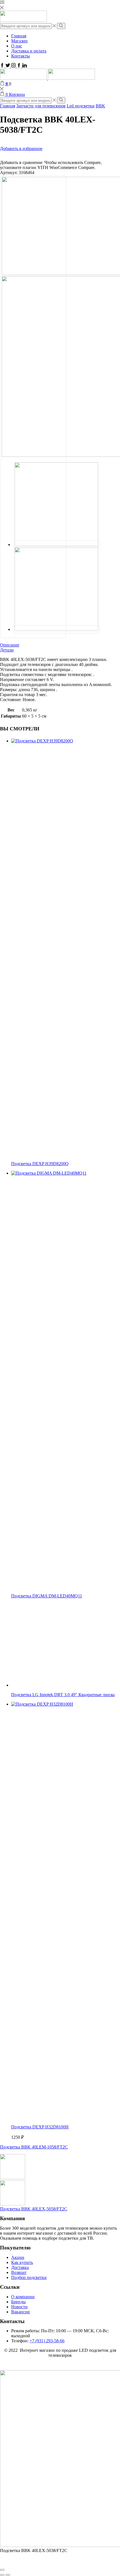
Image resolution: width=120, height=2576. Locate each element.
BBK (100, 106)
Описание (10, 645)
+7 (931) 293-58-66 (47, 2341)
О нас (17, 46)
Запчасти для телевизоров (41, 106)
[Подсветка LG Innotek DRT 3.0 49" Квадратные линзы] (53, 1685)
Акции (18, 2257)
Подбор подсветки (29, 2277)
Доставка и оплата (29, 51)
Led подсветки (81, 106)
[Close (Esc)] (2, 2570)
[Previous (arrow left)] (2, 2575)
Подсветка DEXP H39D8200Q (40, 1164)
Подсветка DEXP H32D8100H (40, 2127)
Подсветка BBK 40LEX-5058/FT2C (34, 2209)
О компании (23, 2297)
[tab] (60, 645)
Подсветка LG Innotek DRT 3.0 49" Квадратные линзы (63, 1695)
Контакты (21, 56)
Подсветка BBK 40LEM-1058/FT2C (34, 2147)
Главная (19, 36)
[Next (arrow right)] (8, 2575)
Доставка (20, 2267)
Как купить (22, 2262)
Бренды (18, 2302)
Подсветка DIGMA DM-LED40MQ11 (47, 1596)
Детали (7, 650)
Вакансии (21, 2312)
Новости (19, 2307)
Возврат (19, 2272)
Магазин (19, 41)
